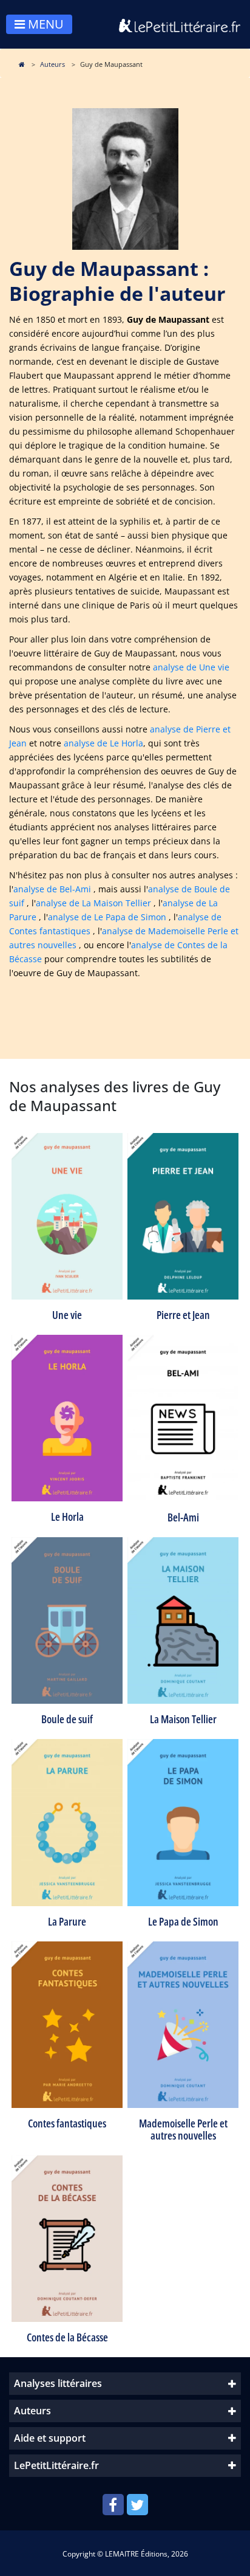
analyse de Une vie (191, 667)
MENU (44, 24)
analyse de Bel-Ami (52, 889)
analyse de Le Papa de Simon (107, 917)
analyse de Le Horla (103, 743)
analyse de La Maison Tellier (93, 903)
